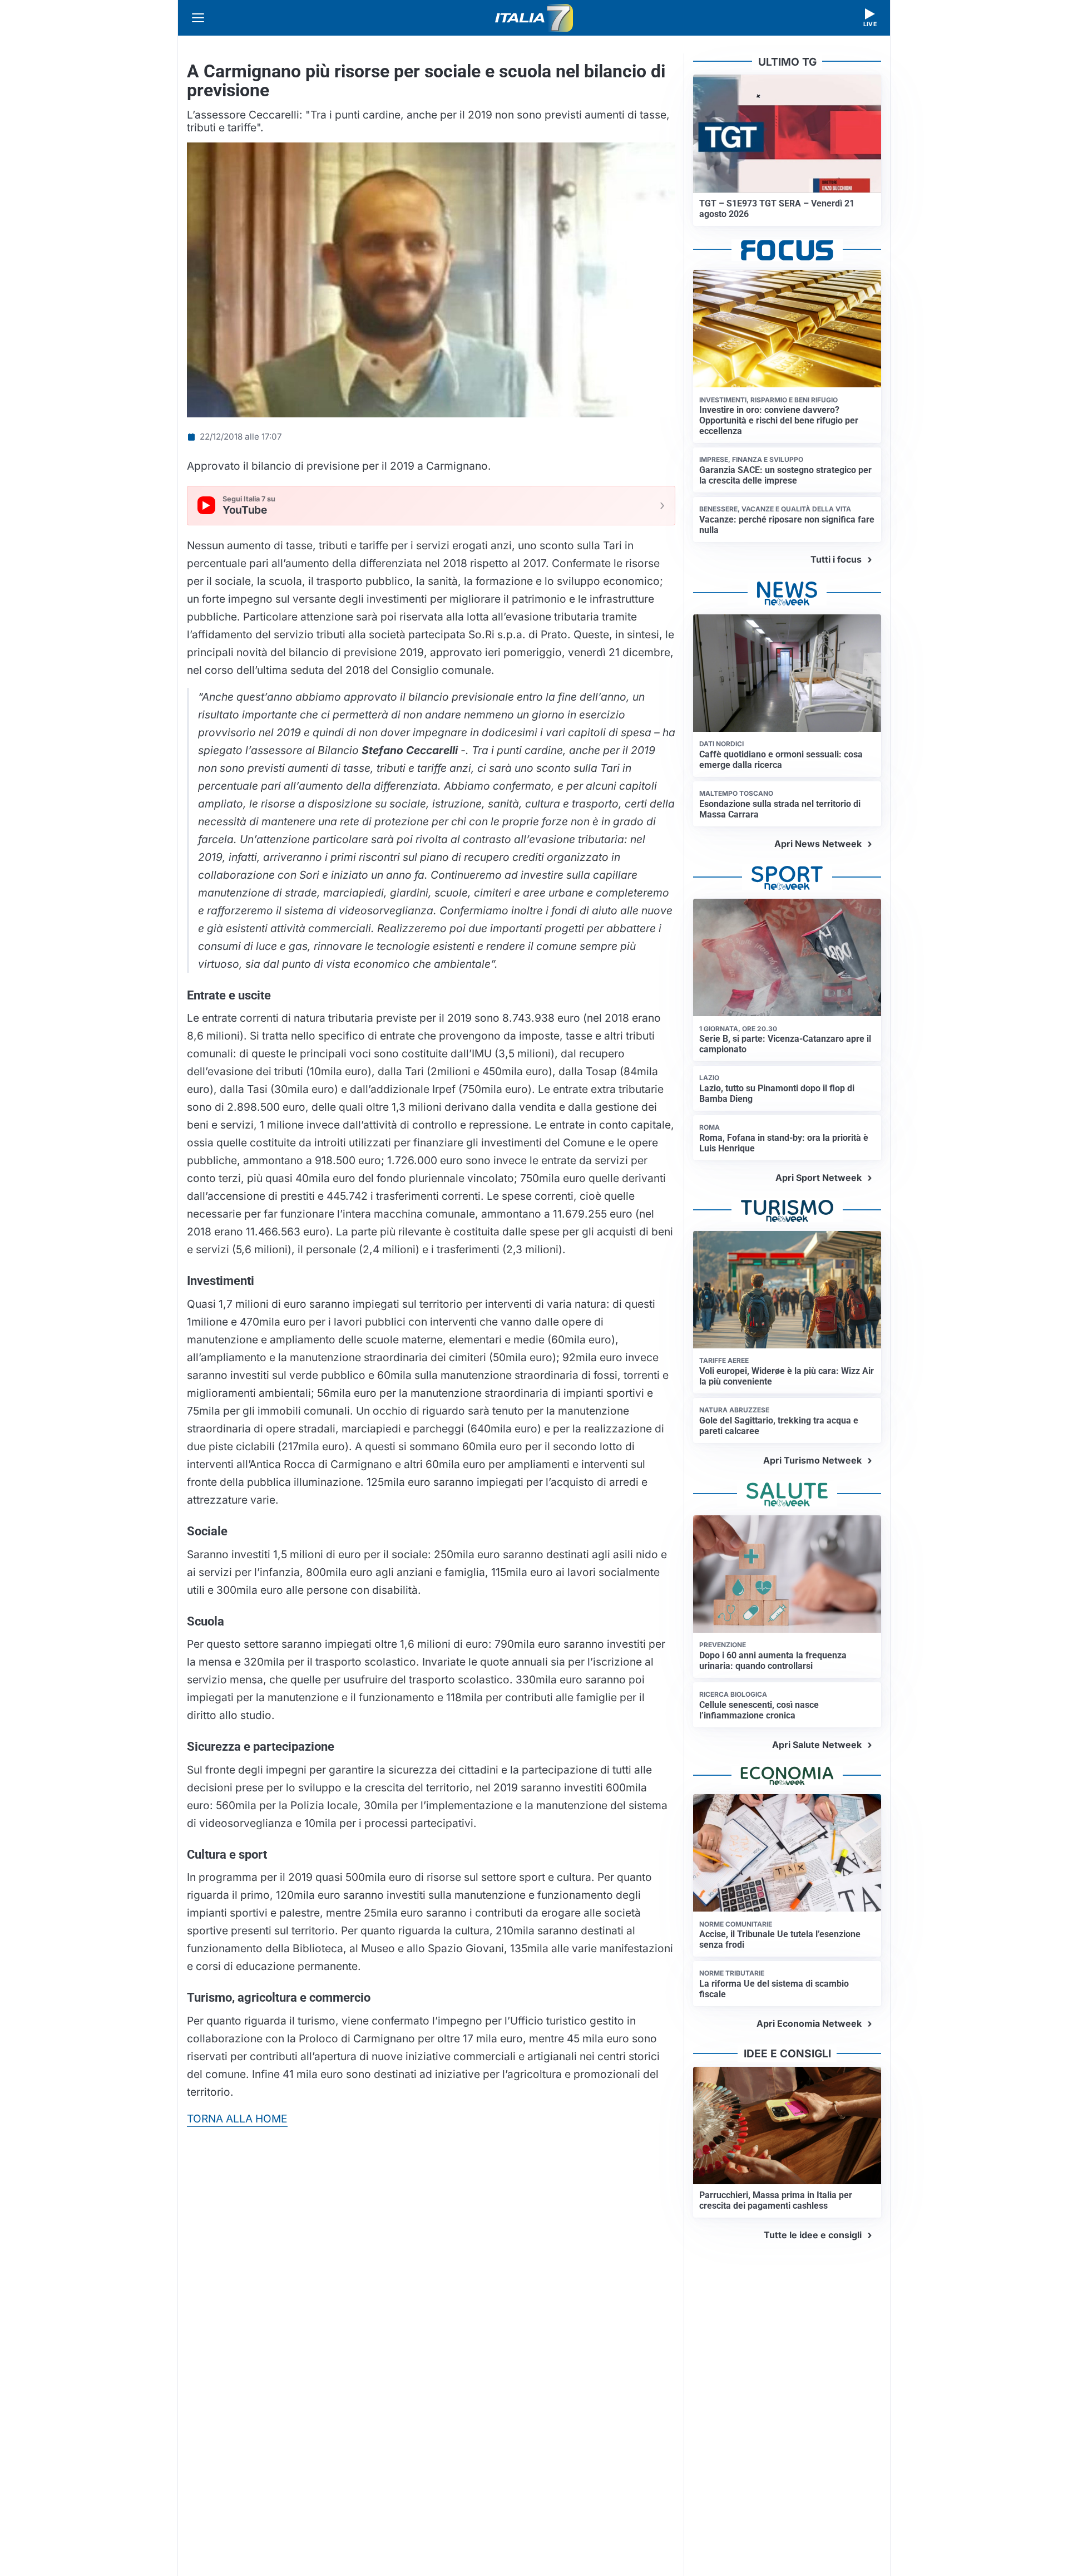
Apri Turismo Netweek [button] (812, 1460)
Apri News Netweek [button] (818, 844)
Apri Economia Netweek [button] (809, 2023)
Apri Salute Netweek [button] (817, 1745)
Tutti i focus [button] (836, 559)
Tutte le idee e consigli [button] (813, 2235)
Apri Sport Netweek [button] (819, 1178)
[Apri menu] (198, 18)
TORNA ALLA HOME (237, 2119)
